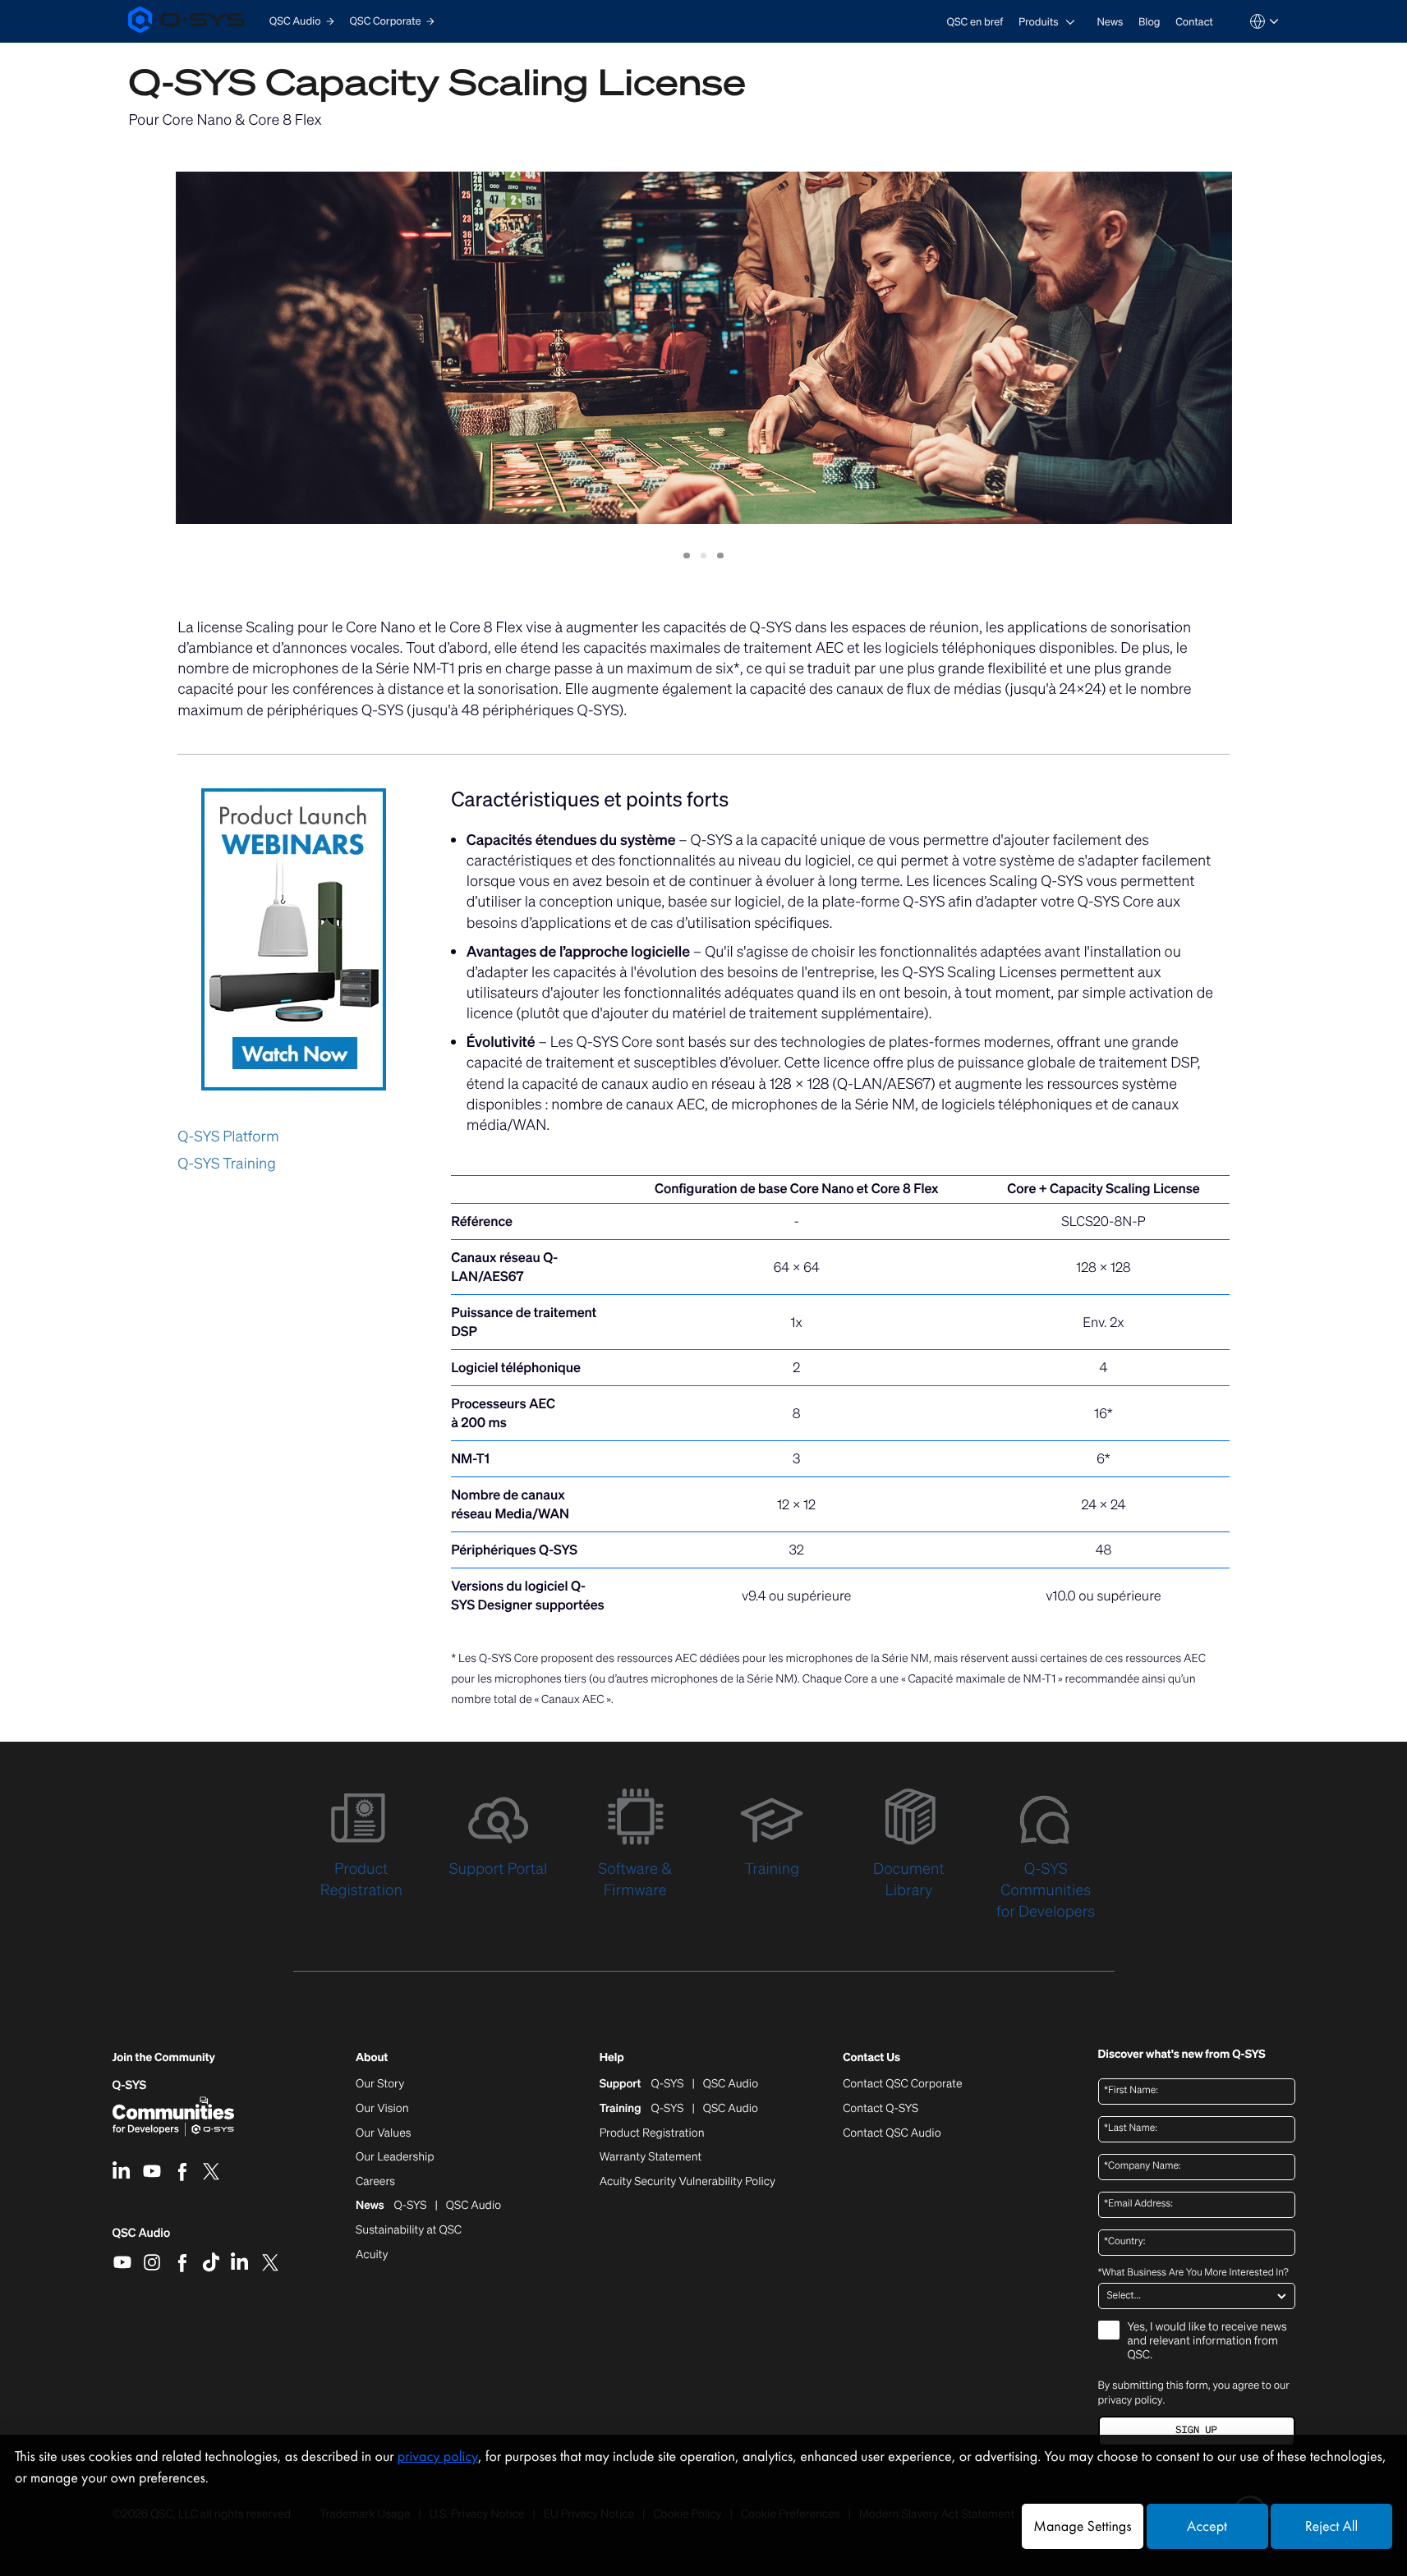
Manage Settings (1082, 2526)
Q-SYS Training (227, 1164)
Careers (375, 2182)
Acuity (372, 2255)
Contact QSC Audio (892, 2133)
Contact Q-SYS (881, 2108)
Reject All (1331, 2526)
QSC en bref (975, 22)
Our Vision (382, 2109)
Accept (1207, 2526)
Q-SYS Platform (228, 1136)
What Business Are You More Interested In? (1193, 2273)
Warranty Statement (651, 2157)
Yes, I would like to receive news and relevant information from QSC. (1207, 2342)
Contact (1194, 22)
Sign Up (1196, 2430)
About (372, 2058)
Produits (1039, 22)
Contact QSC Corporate (902, 2084)
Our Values (383, 2133)
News (1110, 22)
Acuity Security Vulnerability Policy (687, 2182)
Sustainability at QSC (409, 2230)
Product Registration (652, 2133)
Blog (1149, 22)
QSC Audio (142, 2239)
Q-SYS (130, 2085)
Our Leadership (395, 2157)
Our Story (380, 2084)
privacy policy (1131, 2400)
